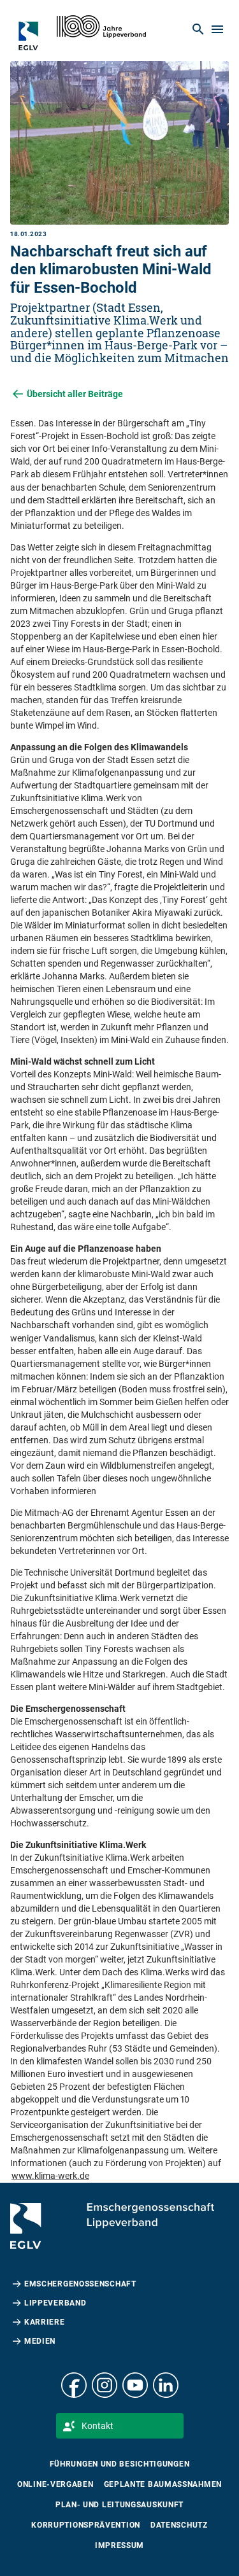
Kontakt (98, 2426)
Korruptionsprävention (86, 2525)
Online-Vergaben (55, 2484)
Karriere (45, 2322)
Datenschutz (179, 2525)
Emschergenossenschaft (80, 2284)
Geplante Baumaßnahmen (163, 2484)
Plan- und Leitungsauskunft (119, 2505)
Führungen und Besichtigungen (120, 2464)
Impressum (119, 2545)
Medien (40, 2341)
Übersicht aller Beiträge (75, 394)
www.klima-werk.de (50, 2176)
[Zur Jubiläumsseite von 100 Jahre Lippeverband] (101, 27)
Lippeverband (55, 2303)
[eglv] (34, 36)
